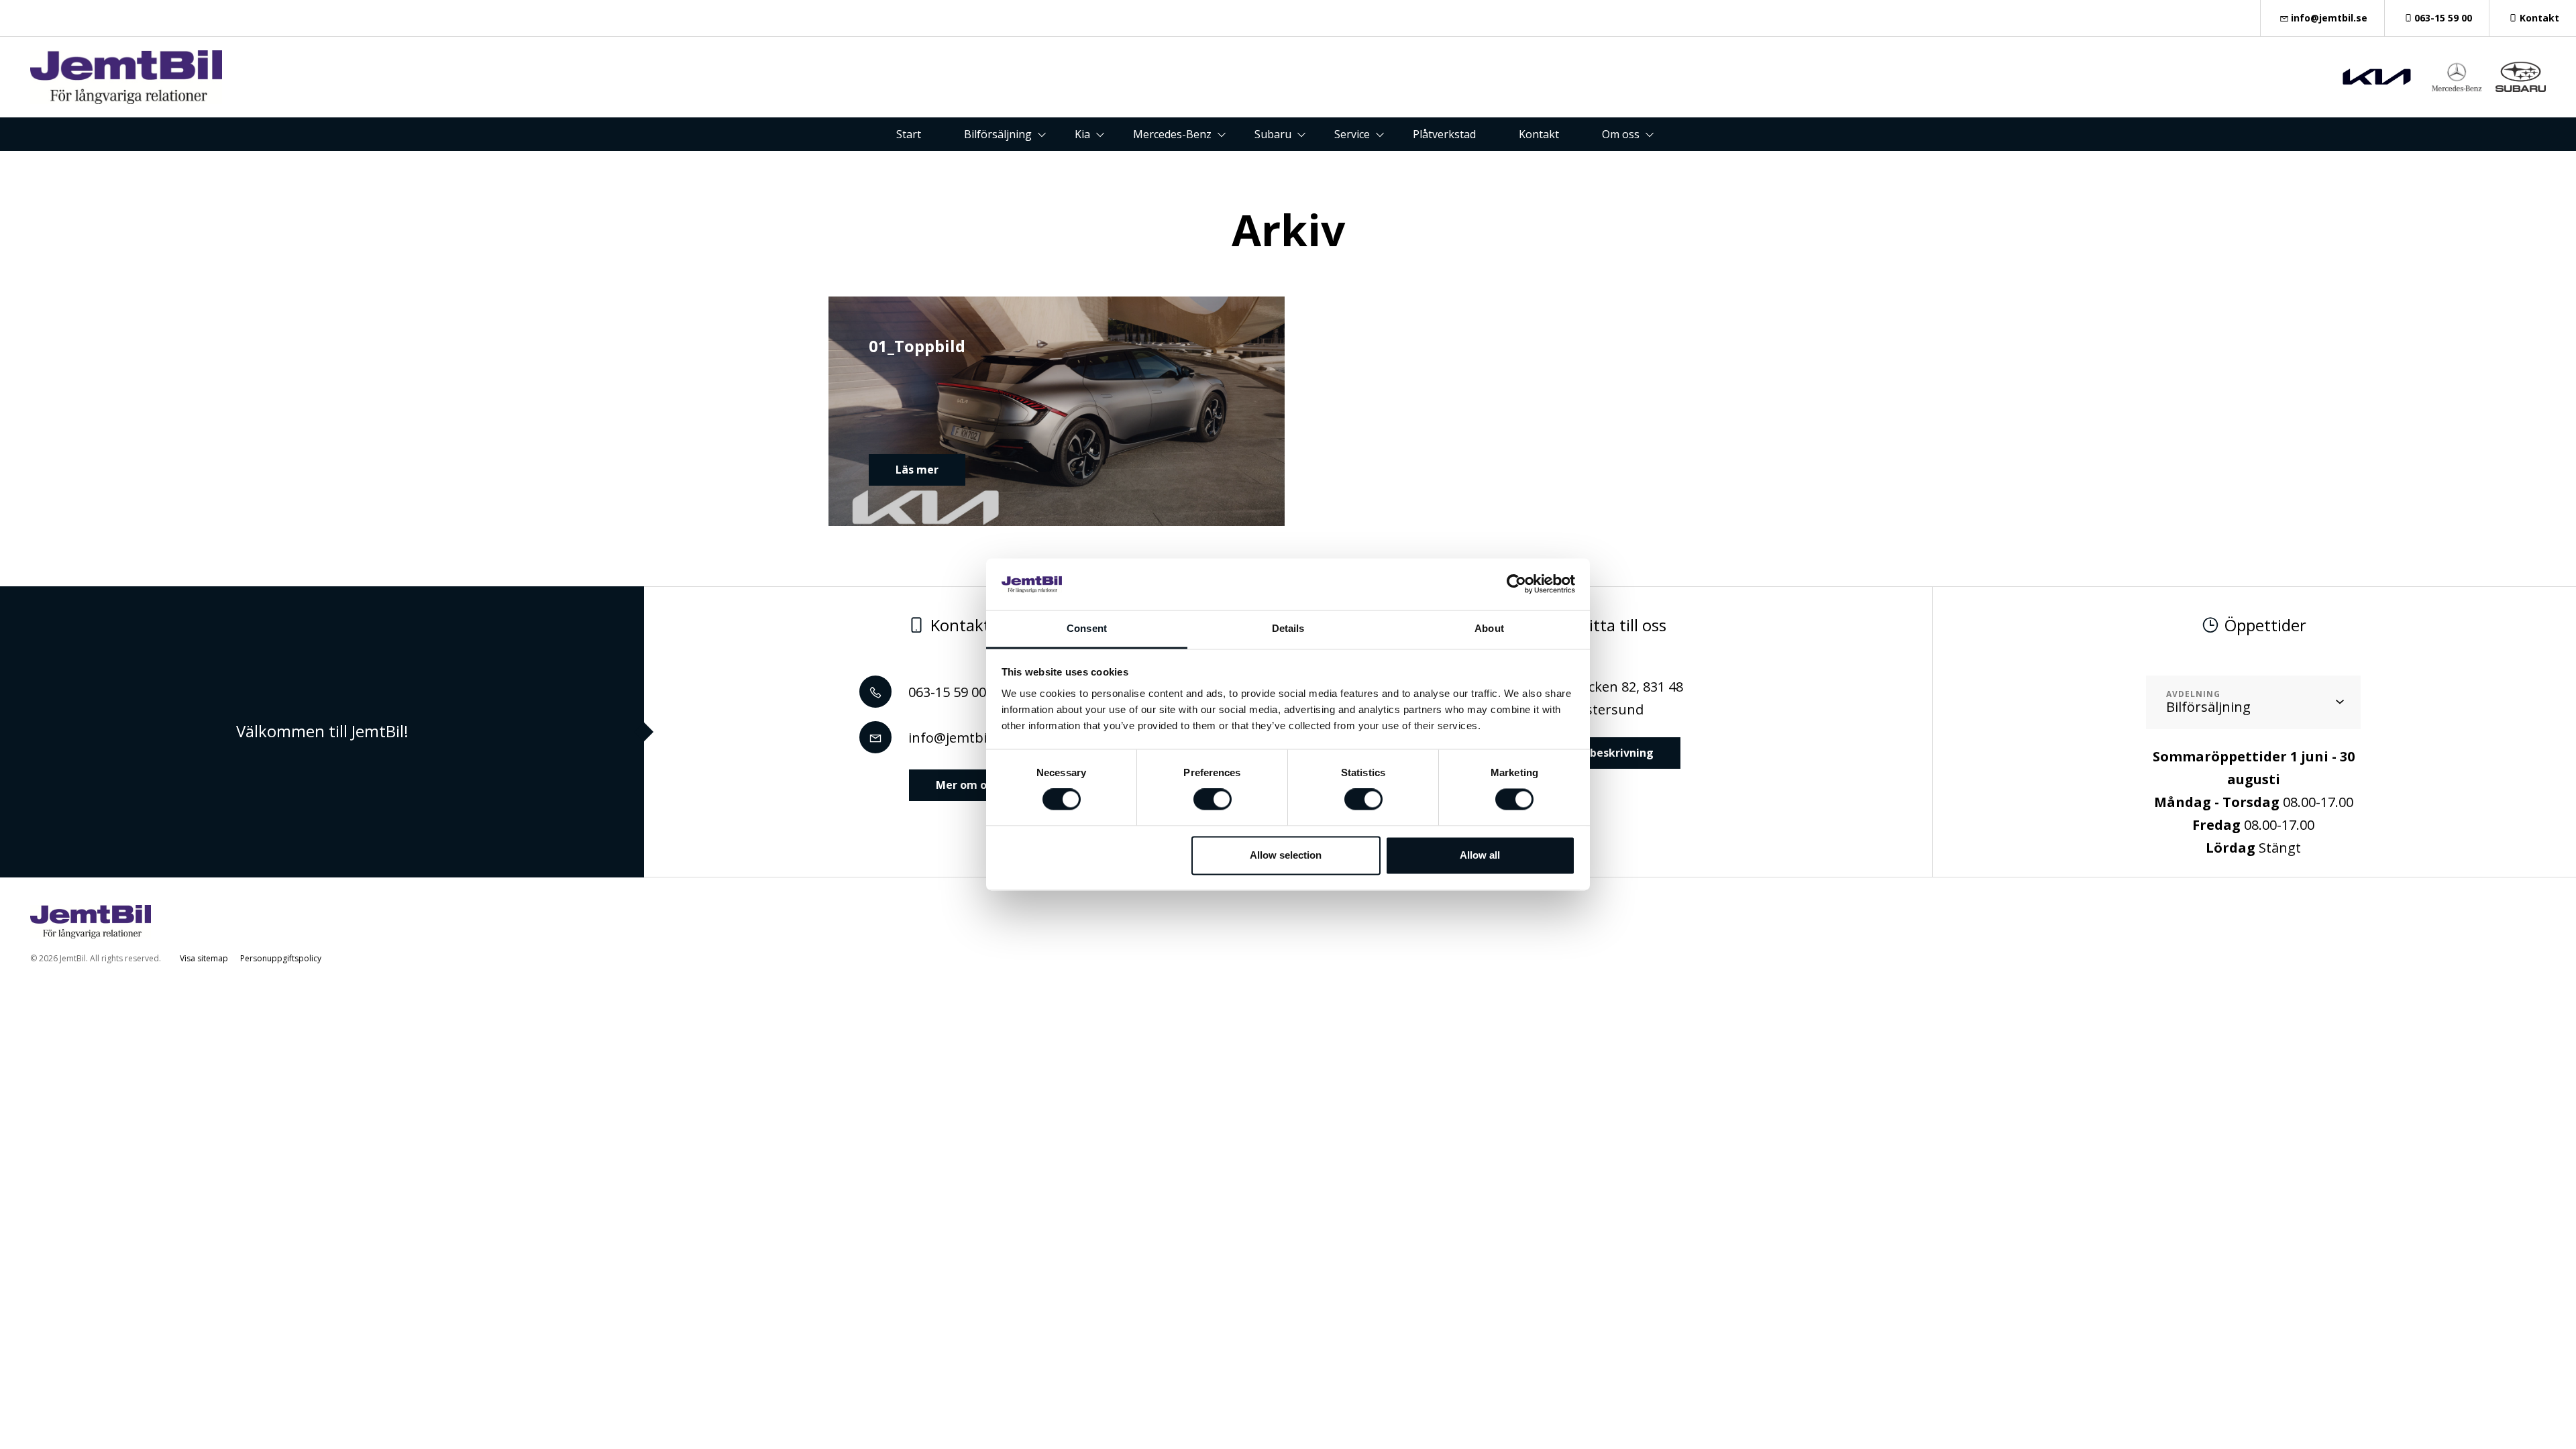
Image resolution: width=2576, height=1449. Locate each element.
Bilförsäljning (998, 134)
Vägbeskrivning (1610, 753)
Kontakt (2539, 18)
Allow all (1480, 855)
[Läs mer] (2377, 77)
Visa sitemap (204, 958)
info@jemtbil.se (2329, 18)
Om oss (1621, 134)
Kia (1082, 134)
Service (1352, 134)
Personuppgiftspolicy (281, 958)
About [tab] (1489, 628)
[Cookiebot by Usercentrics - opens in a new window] (1516, 584)
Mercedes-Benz (1172, 134)
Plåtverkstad (1444, 134)
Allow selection (1286, 855)
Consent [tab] (1087, 628)
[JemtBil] (126, 77)
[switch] (1213, 800)
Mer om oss (967, 785)
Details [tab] (1288, 628)
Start (909, 134)
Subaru (1273, 134)
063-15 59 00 (2443, 18)
